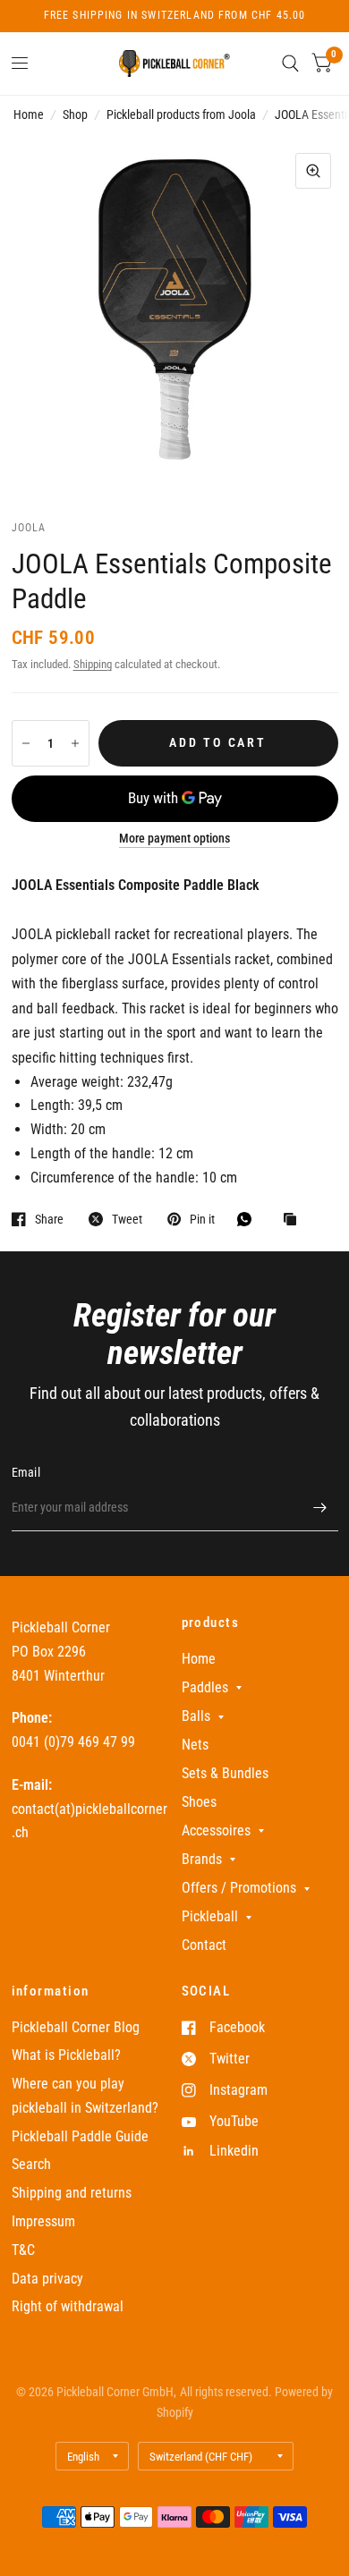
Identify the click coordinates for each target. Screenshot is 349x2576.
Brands (202, 1859)
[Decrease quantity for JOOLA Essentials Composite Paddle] (26, 743)
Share (49, 1219)
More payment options (174, 839)
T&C (23, 2250)
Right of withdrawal (68, 2306)
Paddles (205, 1687)
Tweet (127, 1219)
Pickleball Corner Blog (76, 2027)
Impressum (43, 2221)
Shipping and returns (72, 2193)
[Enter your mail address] (320, 1508)
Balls (196, 1716)
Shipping (93, 664)
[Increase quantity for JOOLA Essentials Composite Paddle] (75, 743)
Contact (204, 1945)
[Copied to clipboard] (294, 1220)
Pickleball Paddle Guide (80, 2136)
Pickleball (210, 1916)
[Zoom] (313, 171)
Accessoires (216, 1830)
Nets (195, 1745)
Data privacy (47, 2279)
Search (31, 2164)
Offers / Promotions (239, 1888)
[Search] (290, 64)
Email (26, 1472)
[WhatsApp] (249, 1219)
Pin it (202, 1219)
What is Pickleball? (66, 2055)
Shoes (199, 1802)
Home (29, 114)
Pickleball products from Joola (181, 114)
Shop (75, 114)
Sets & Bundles (225, 1773)
